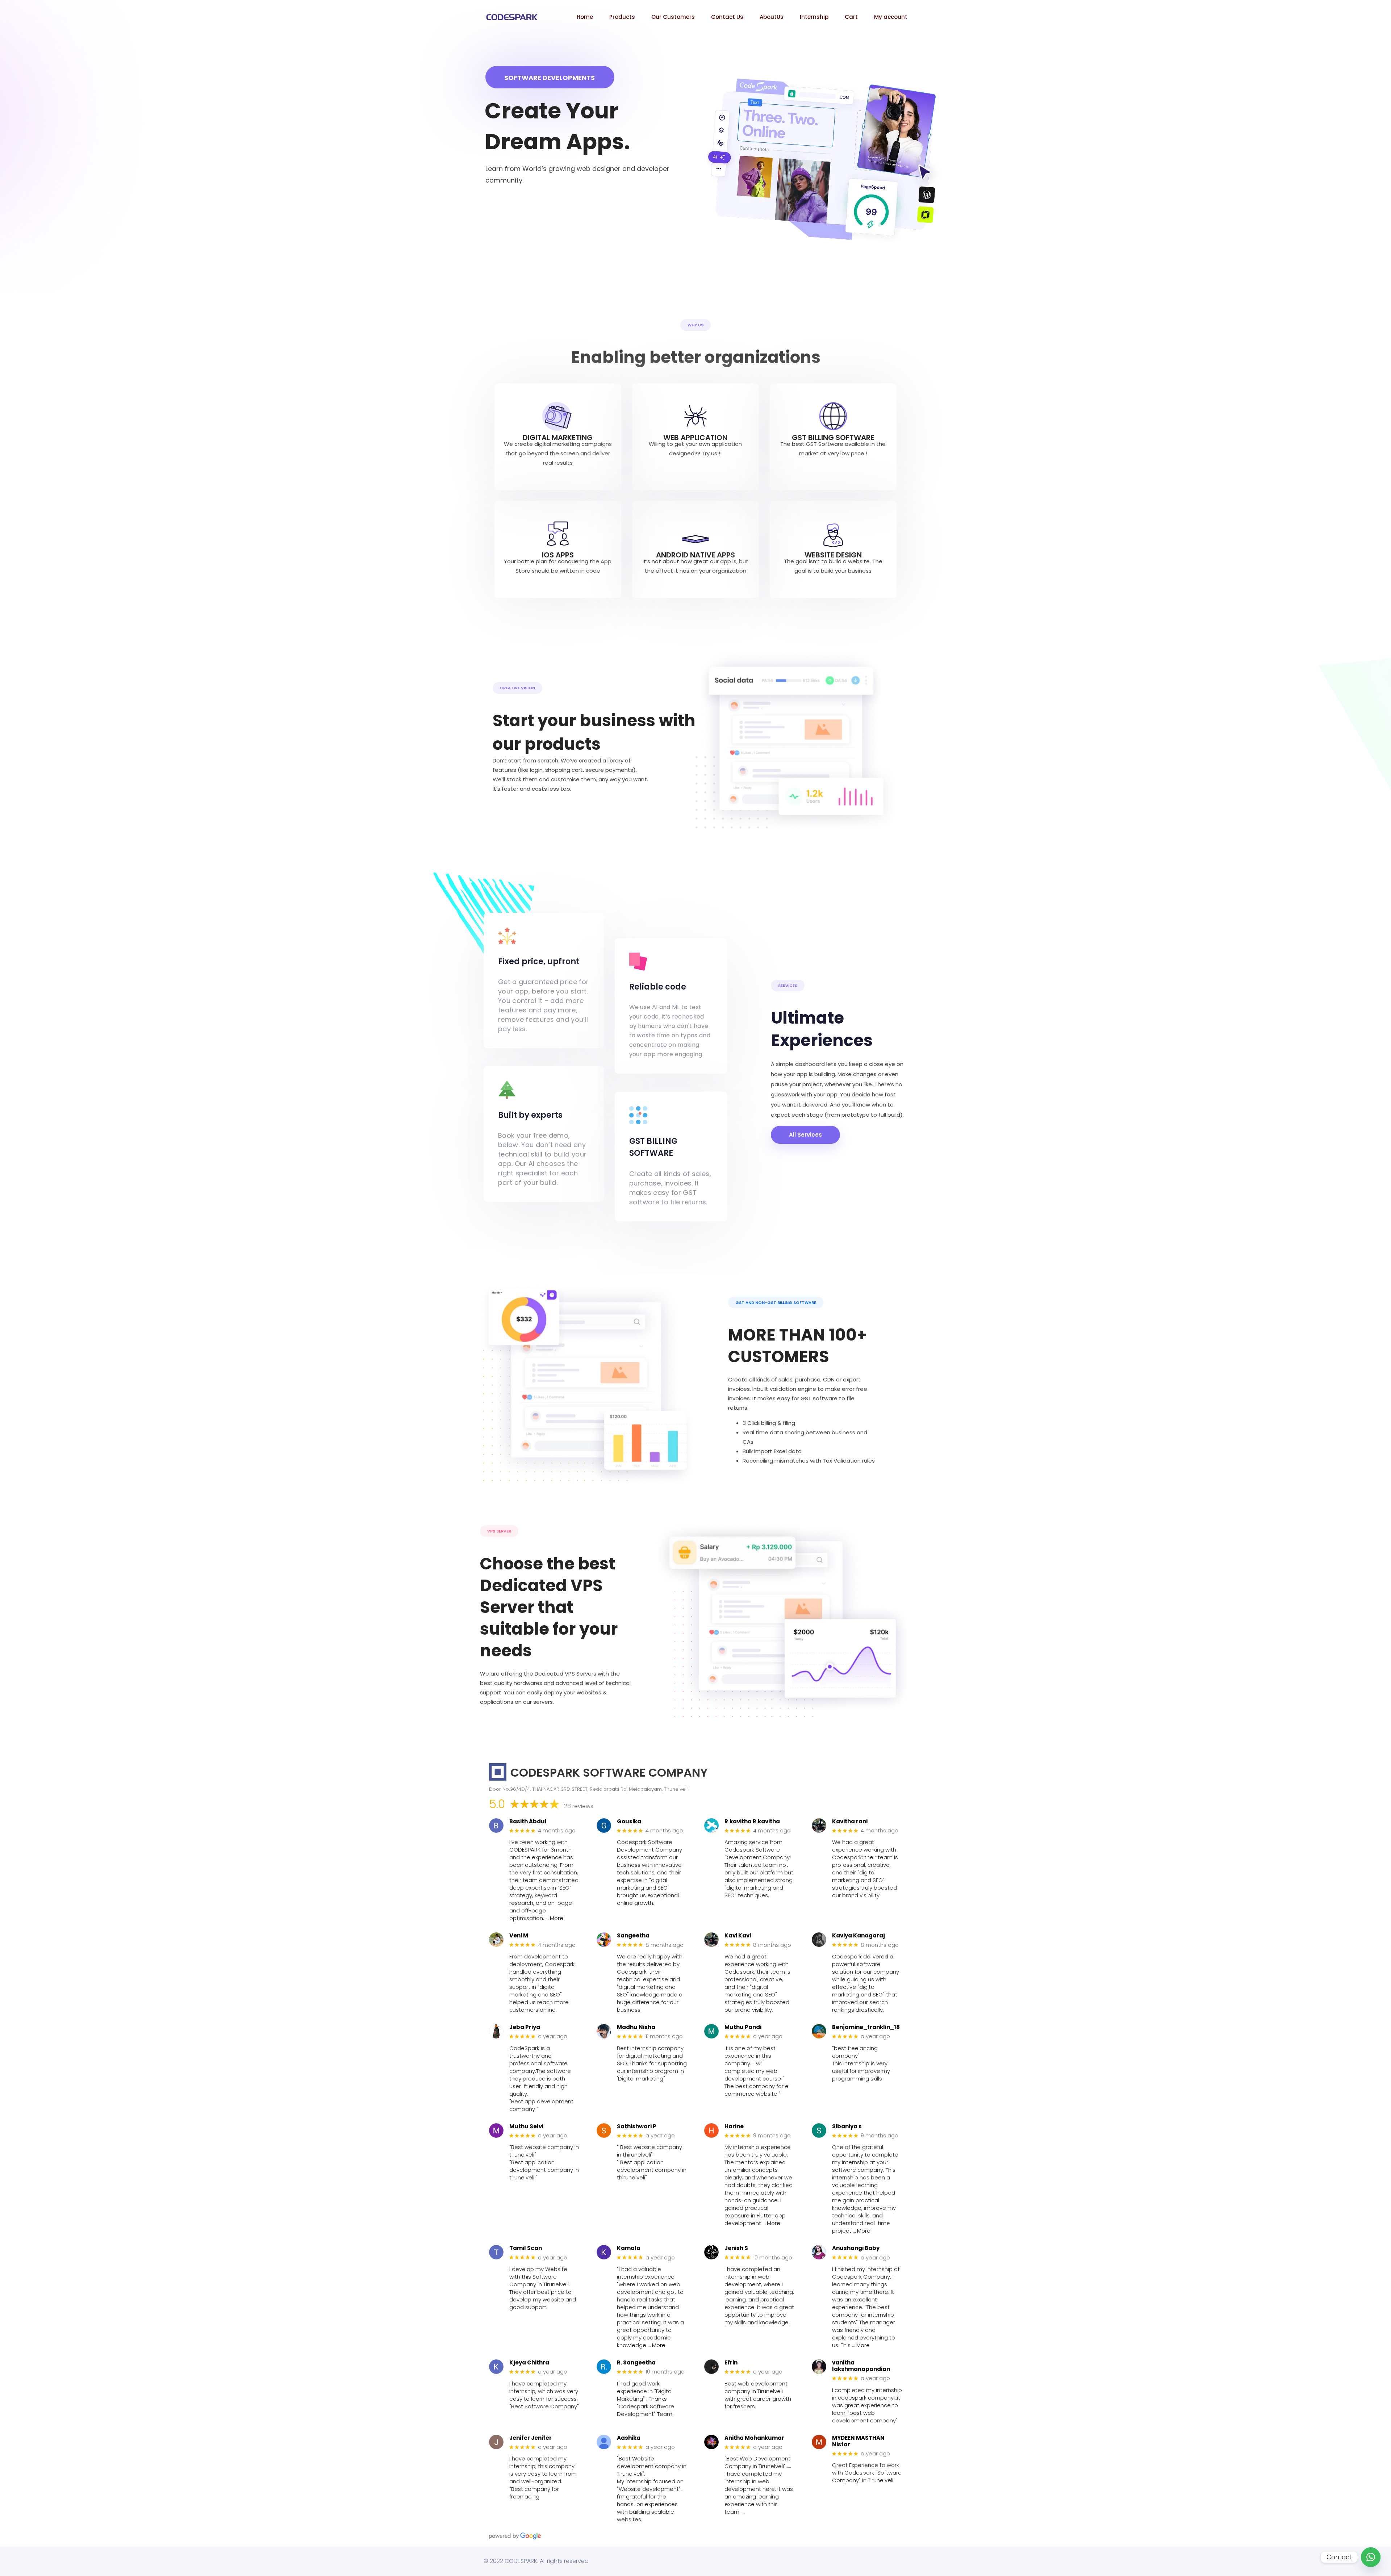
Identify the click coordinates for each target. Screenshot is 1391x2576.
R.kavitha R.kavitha (752, 1822)
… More (554, 1918)
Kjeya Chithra (529, 2363)
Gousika (629, 1822)
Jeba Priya (525, 2027)
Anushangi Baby (856, 2248)
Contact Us (727, 17)
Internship (814, 17)
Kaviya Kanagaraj (859, 1936)
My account (891, 17)
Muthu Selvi (526, 2127)
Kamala (629, 2248)
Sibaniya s (847, 2127)
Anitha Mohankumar (754, 2438)
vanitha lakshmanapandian (861, 2366)
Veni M (519, 1936)
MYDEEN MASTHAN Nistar (858, 2441)
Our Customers (673, 17)
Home (585, 17)
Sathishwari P (637, 2127)
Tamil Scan (526, 2248)
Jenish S (736, 2248)
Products (622, 17)
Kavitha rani (850, 1822)
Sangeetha (633, 1936)
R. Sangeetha (636, 2363)
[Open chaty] (1371, 2557)
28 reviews (579, 1806)
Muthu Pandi (743, 2027)
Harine (734, 2127)
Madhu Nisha (636, 2027)
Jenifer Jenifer (530, 2438)
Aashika (629, 2438)
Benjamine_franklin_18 (866, 2027)
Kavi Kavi (738, 1936)
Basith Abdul (528, 1822)
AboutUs (772, 17)
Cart (851, 17)
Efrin (731, 2363)
